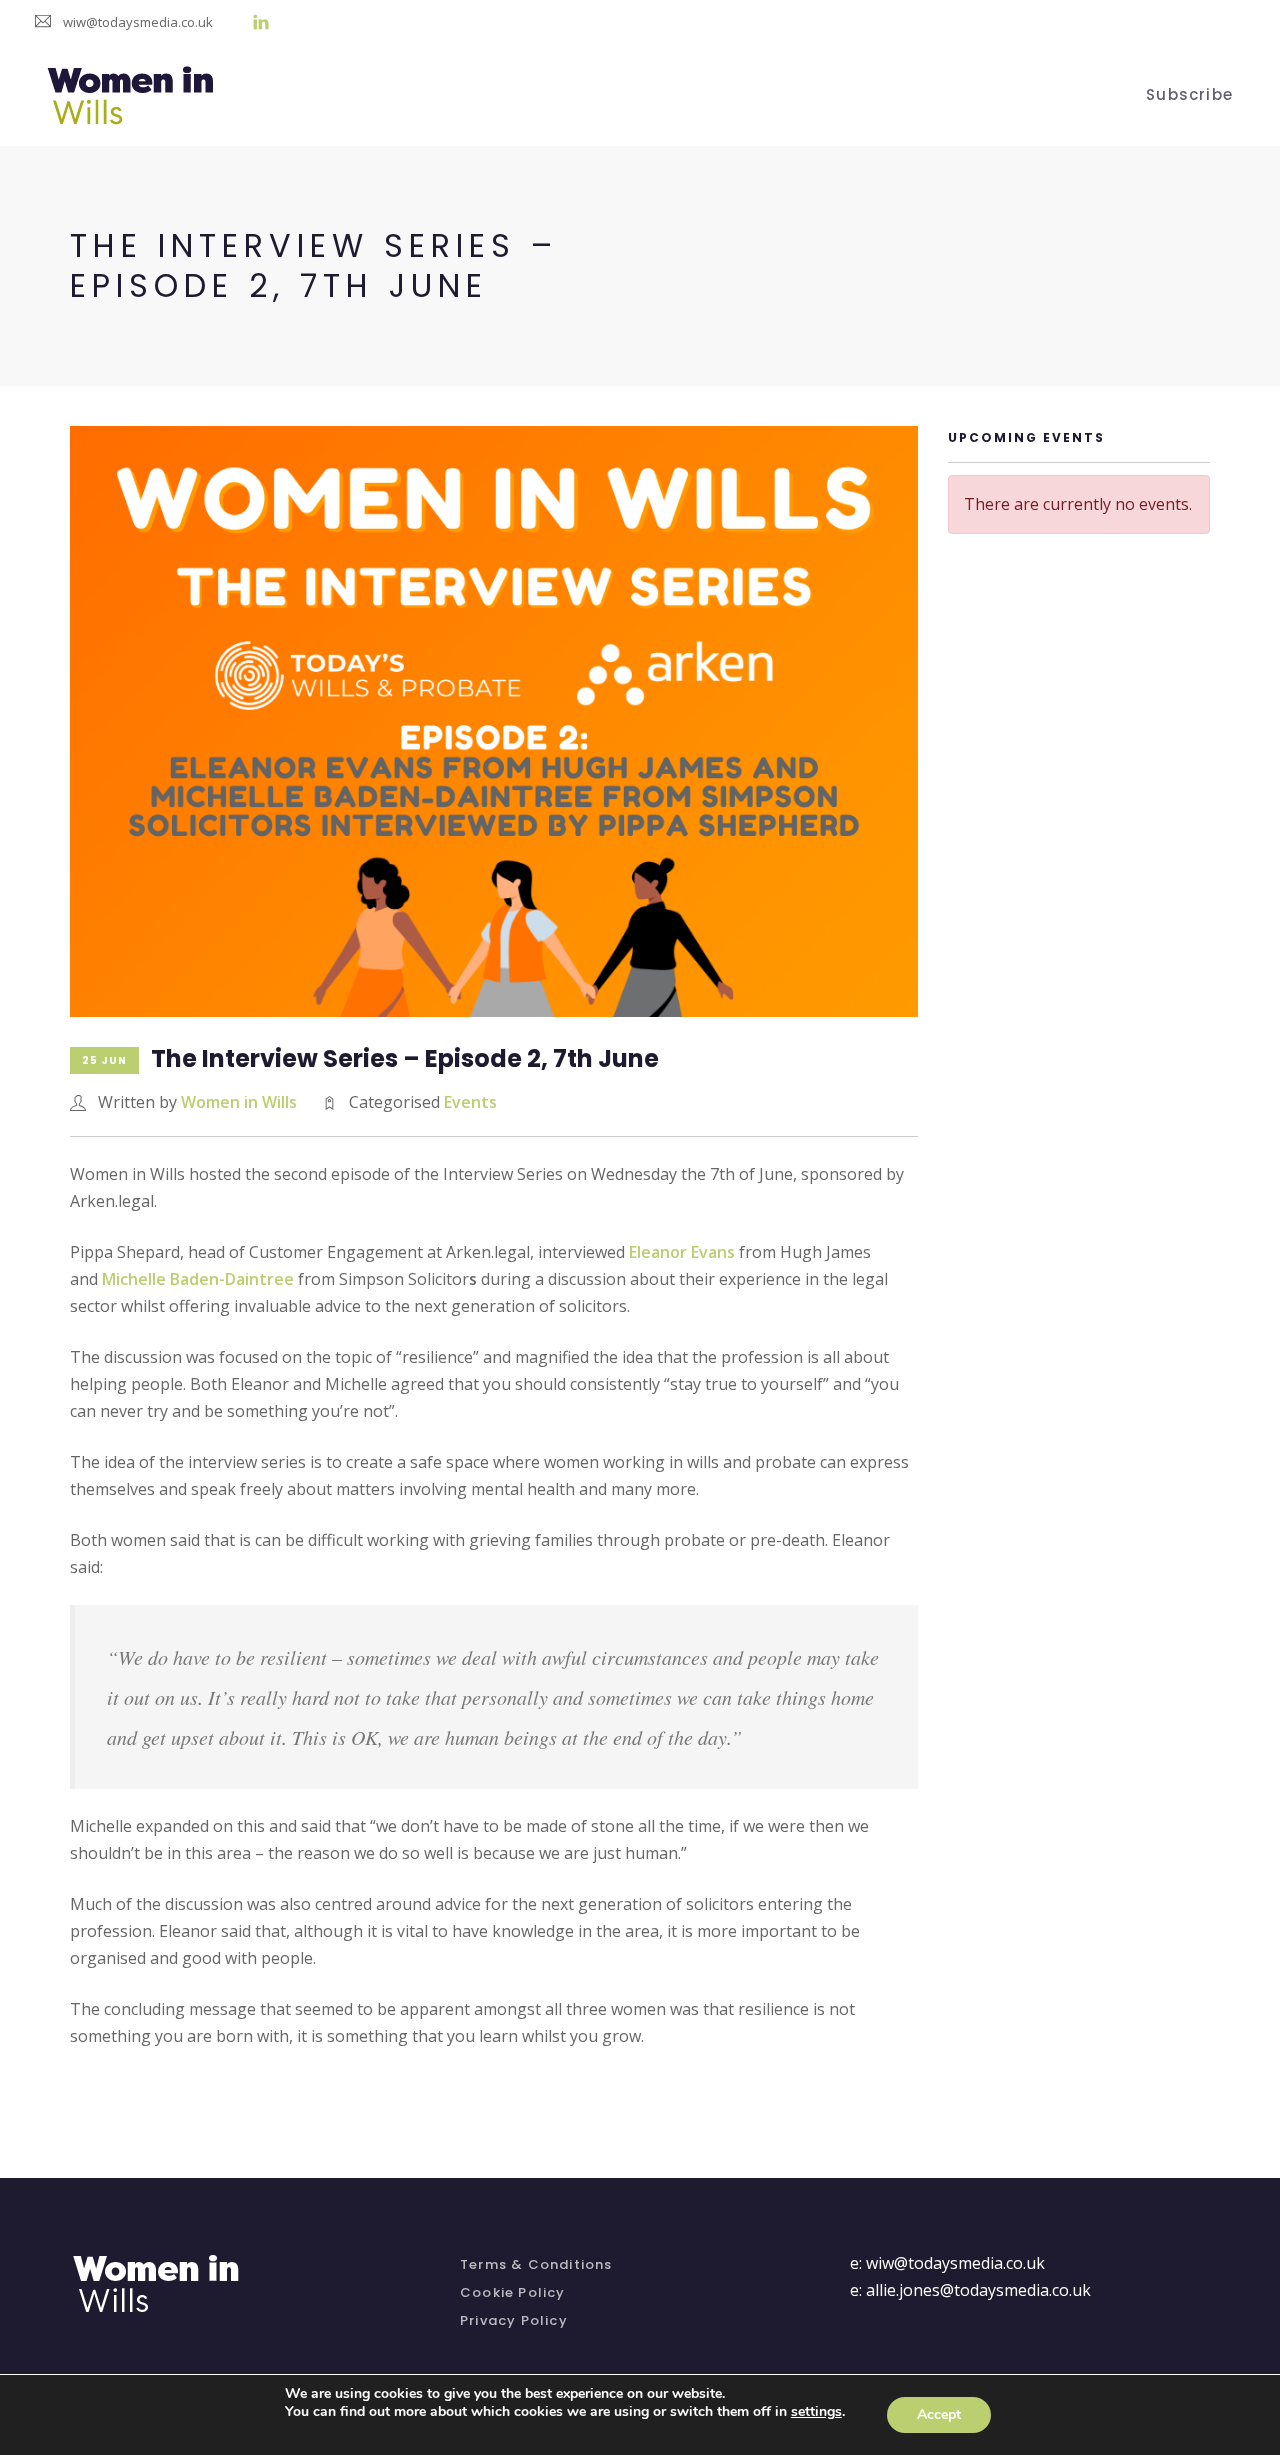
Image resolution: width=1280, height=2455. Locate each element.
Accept (939, 2414)
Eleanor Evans (680, 1252)
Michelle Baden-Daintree (198, 1279)
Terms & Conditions (536, 2264)
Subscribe (1189, 92)
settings (816, 2412)
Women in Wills (239, 1102)
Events (470, 1102)
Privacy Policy (514, 2320)
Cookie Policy (513, 2292)
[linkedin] (261, 22)
